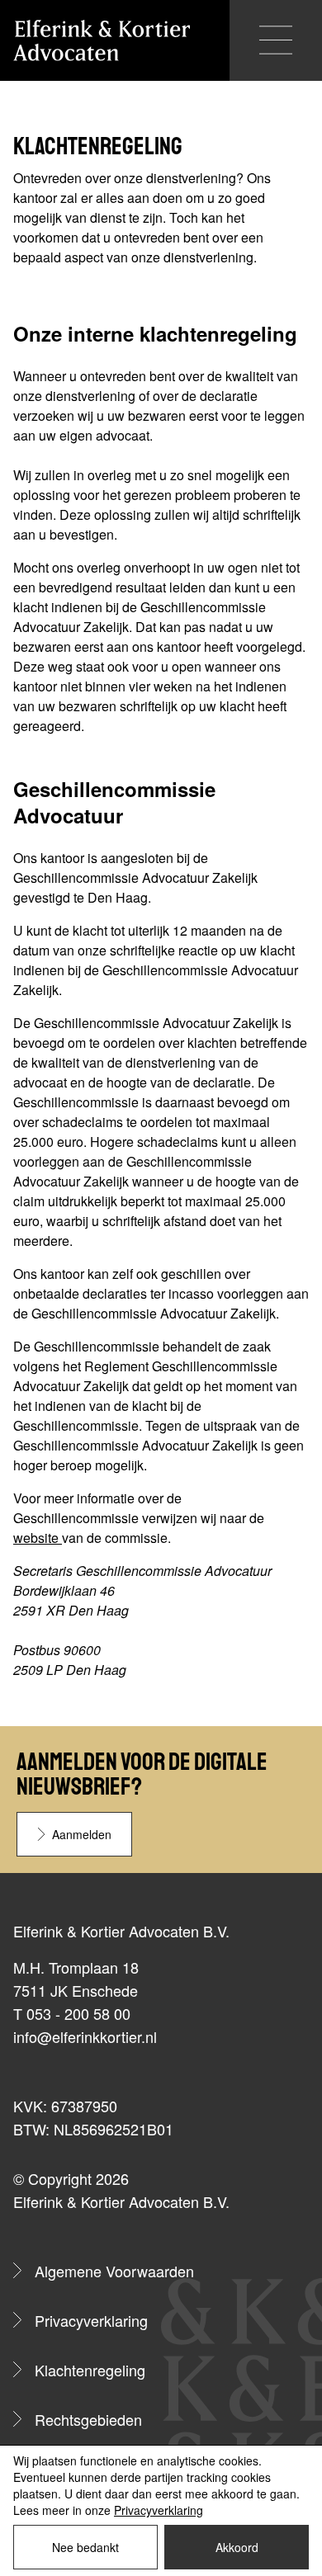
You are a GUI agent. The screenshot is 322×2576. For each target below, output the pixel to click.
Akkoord (237, 2547)
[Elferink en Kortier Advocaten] (102, 40)
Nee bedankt (85, 2547)
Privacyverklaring (91, 2320)
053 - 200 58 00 (78, 2013)
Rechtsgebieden (88, 2419)
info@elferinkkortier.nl (85, 2036)
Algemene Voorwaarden (114, 2271)
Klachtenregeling (90, 2370)
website (38, 1538)
